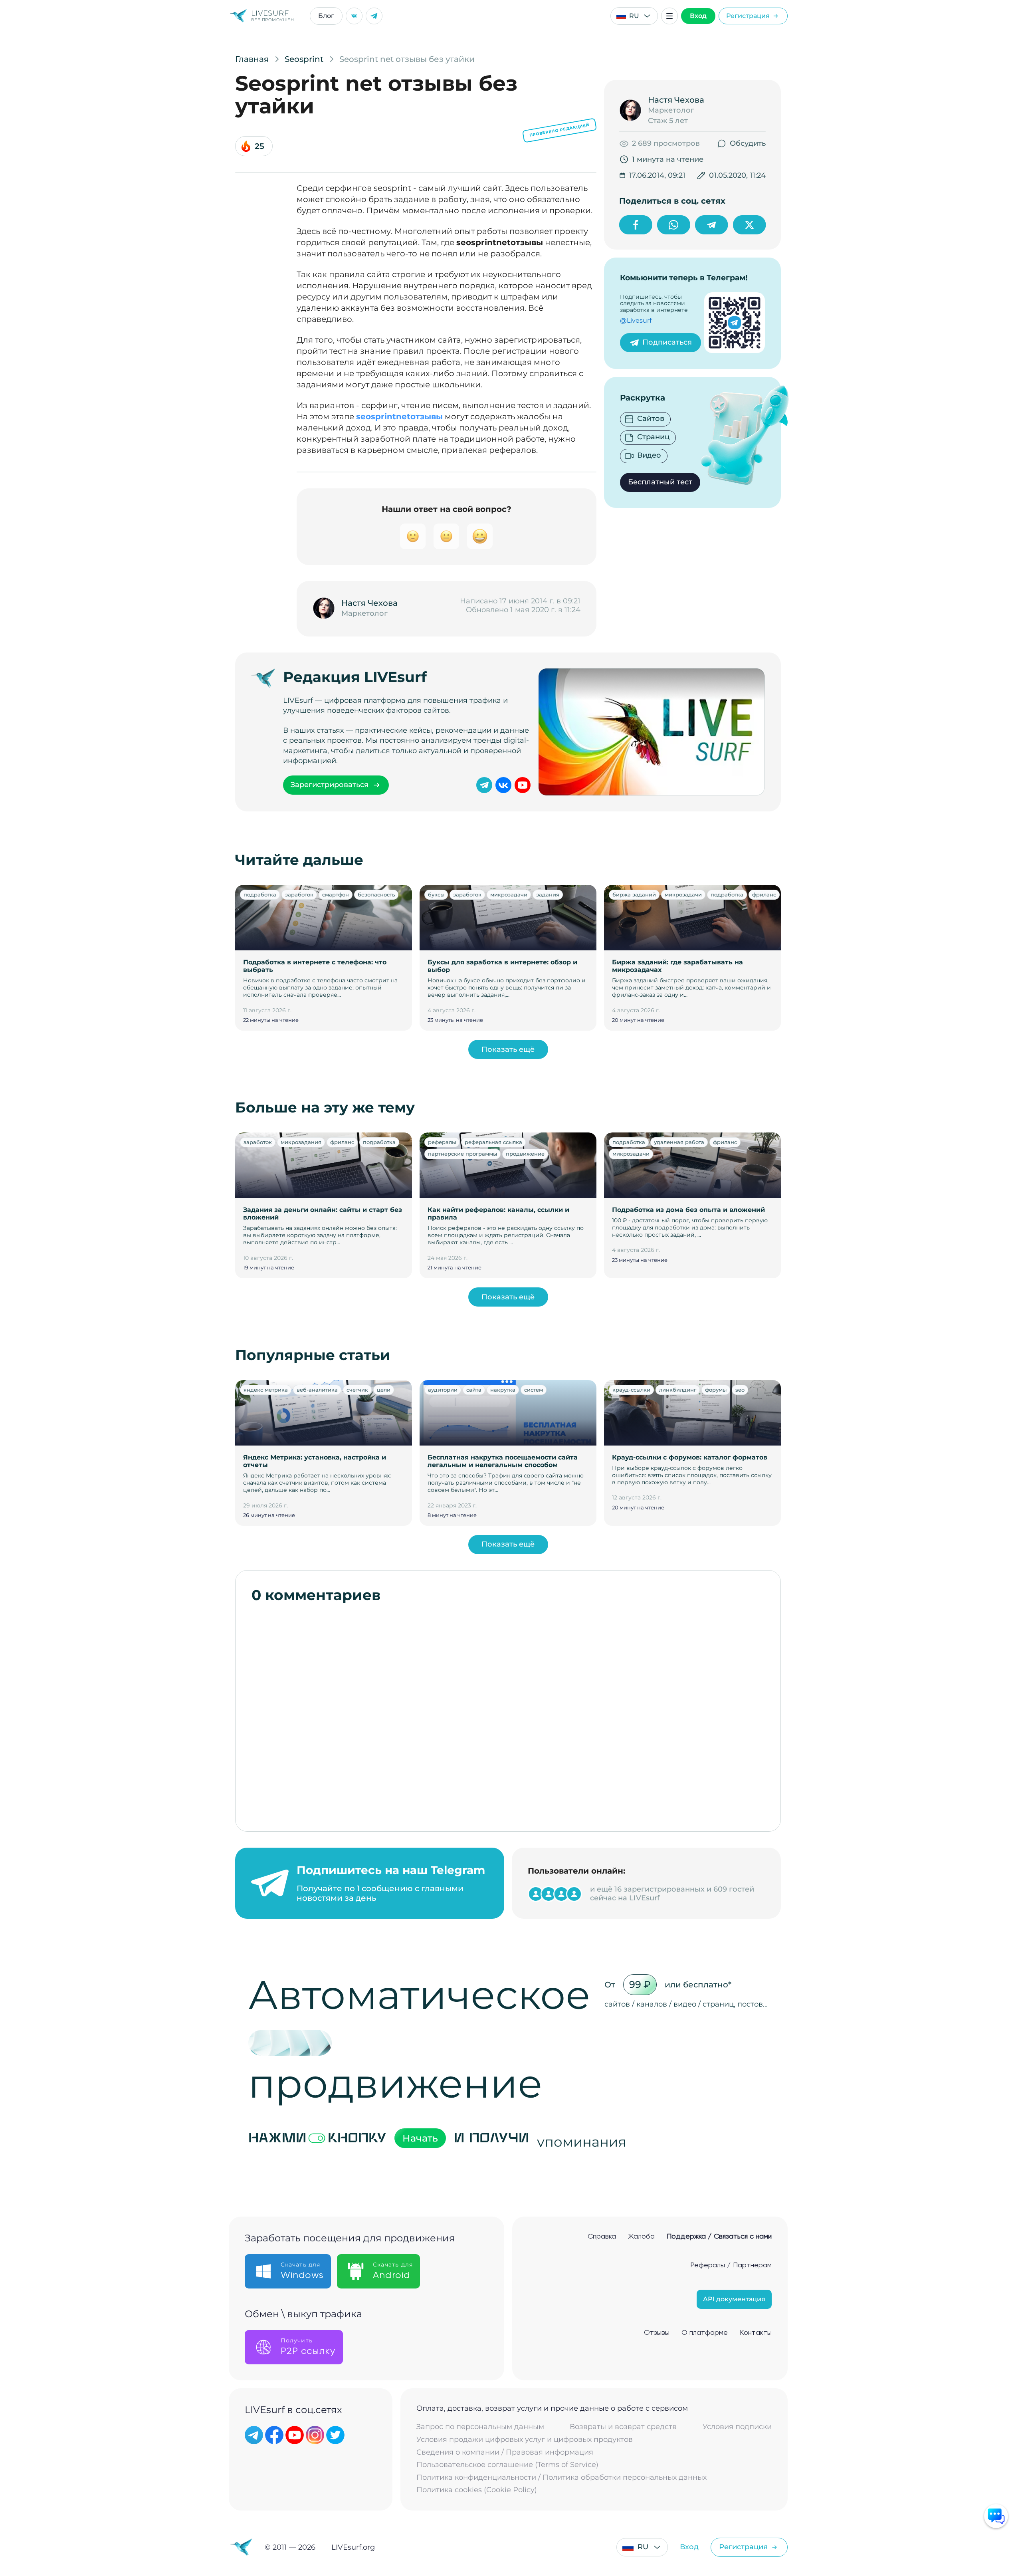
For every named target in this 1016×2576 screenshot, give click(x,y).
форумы (716, 1390)
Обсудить (748, 143)
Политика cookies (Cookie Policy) (477, 2490)
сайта (474, 1390)
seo (740, 1390)
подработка (260, 894)
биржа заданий (634, 894)
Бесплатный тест (660, 482)
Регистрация (748, 16)
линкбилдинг (678, 1390)
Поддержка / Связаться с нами (719, 2237)
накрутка (503, 1390)
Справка (602, 2237)
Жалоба (641, 2237)
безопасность (376, 894)
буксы (436, 894)
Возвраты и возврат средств (623, 2427)
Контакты (756, 2333)
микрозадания (301, 1142)
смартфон (336, 894)
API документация (734, 2299)
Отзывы (657, 2333)
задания (548, 894)
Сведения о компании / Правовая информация (505, 2452)
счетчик (357, 1390)
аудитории (443, 1390)
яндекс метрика (266, 1390)
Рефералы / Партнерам (731, 2265)
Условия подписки (737, 2427)
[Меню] (669, 16)
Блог (326, 16)
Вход (698, 16)
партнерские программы (462, 1154)
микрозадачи (509, 894)
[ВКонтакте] (354, 16)
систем (534, 1390)
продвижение (525, 1154)
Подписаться (667, 342)
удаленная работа (679, 1142)
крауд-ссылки (631, 1390)
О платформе (705, 2333)
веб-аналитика (317, 1390)
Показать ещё (508, 1049)
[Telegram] (374, 16)
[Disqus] (508, 1713)
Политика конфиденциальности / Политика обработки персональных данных (561, 2478)
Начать (420, 2138)
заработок (299, 894)
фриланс (764, 894)
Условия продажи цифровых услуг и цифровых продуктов (525, 2440)
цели (384, 1390)
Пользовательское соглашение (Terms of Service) (507, 2465)
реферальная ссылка (493, 1142)
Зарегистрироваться (330, 785)
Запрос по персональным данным (480, 2427)
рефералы (442, 1142)
